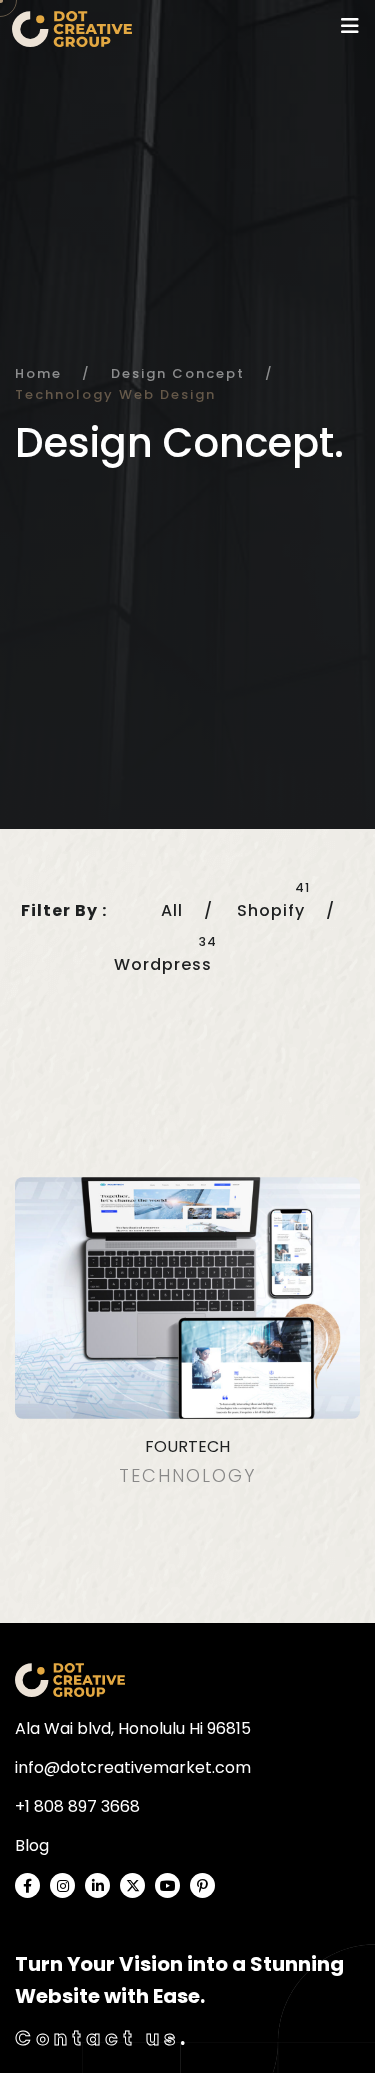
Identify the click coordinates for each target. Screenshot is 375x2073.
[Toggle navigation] (350, 26)
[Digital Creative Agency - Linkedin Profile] (97, 1885)
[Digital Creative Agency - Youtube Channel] (167, 1885)
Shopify (271, 910)
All (172, 910)
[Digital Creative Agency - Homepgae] (70, 1680)
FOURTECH (187, 1446)
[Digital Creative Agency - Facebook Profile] (27, 1885)
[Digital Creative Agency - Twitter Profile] (132, 1885)
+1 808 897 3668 (77, 1806)
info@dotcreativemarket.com (133, 1767)
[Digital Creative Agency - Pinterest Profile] (202, 1885)
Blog (32, 1845)
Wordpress (163, 964)
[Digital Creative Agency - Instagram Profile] (62, 1885)
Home (38, 373)
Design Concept (178, 373)
